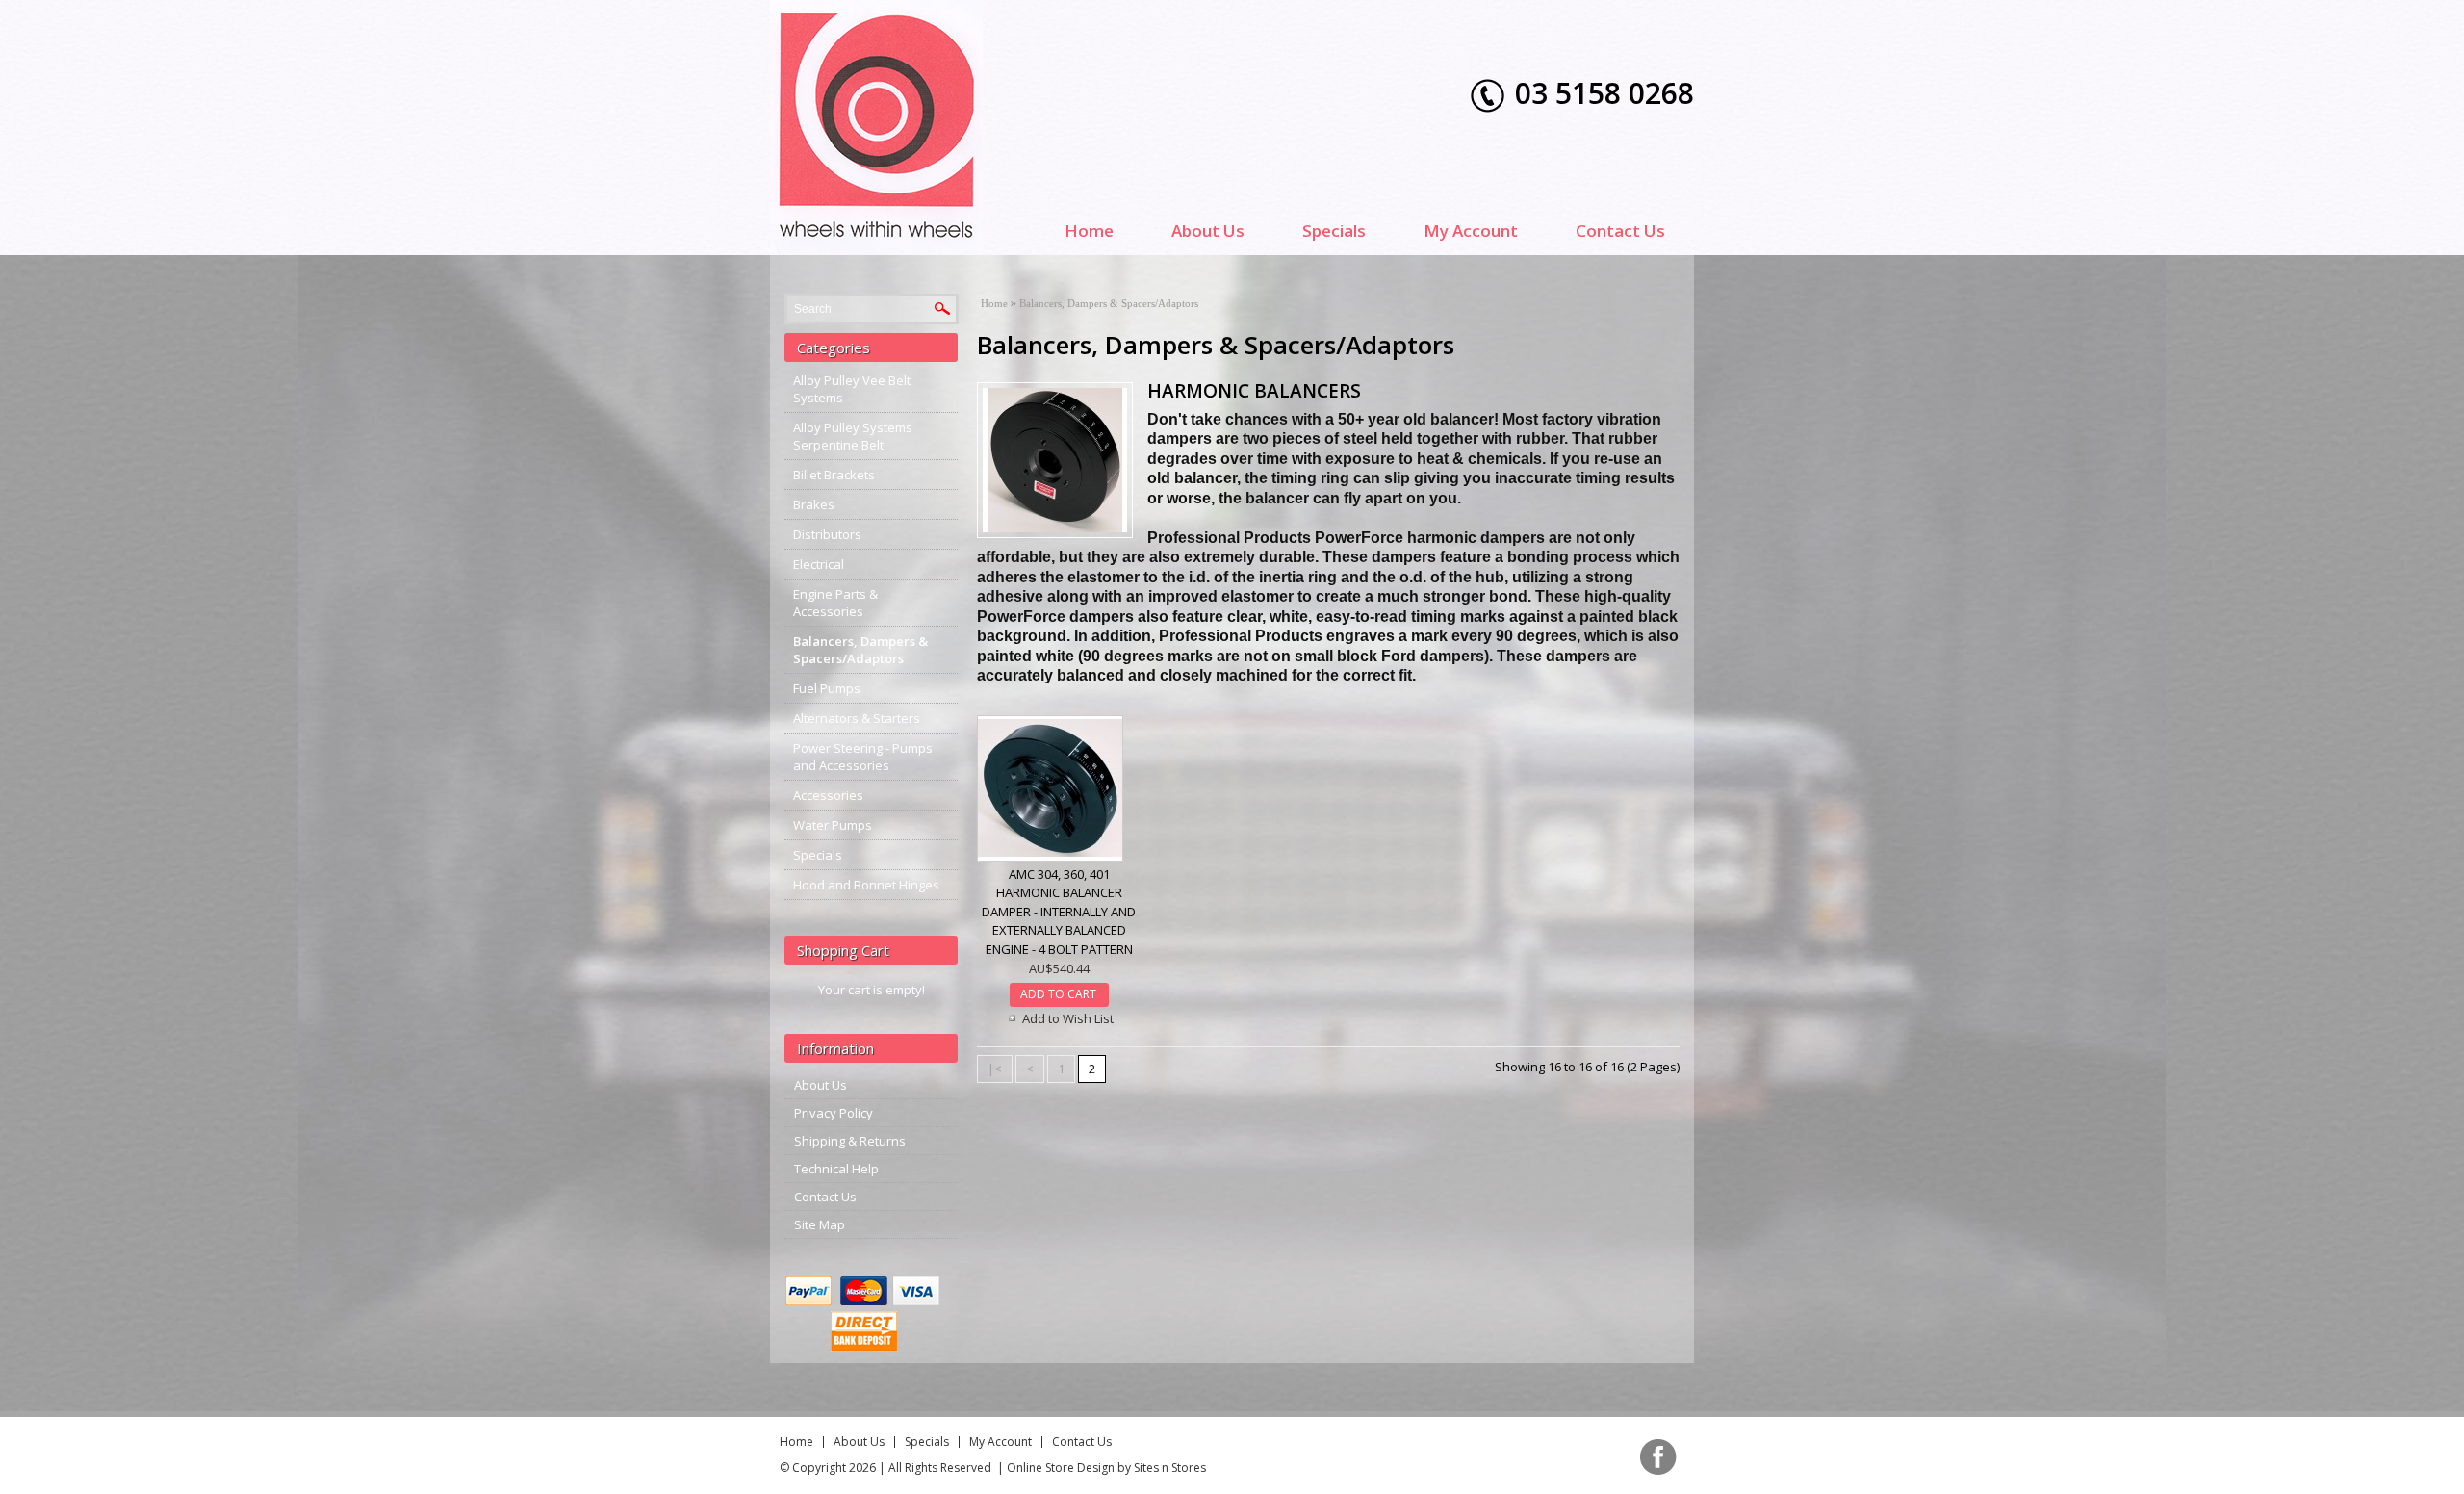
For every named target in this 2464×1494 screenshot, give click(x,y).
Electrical (819, 564)
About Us (1208, 231)
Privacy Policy (834, 1113)
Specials (1334, 231)
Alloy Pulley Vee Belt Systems (852, 389)
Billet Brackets (834, 475)
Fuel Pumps (827, 688)
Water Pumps (833, 825)
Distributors (827, 534)
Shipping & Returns (850, 1141)
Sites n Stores (1170, 1468)
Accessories (828, 795)
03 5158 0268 (1604, 93)
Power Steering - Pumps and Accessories (863, 757)
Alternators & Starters (857, 718)
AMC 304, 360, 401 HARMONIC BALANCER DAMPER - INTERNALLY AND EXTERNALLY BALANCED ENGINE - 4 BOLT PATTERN (1059, 912)
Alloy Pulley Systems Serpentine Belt (853, 436)
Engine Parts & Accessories (835, 603)
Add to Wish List (1068, 1018)
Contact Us (1620, 231)
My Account (1471, 231)
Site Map (820, 1224)
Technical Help (836, 1169)
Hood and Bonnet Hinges (866, 885)
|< (995, 1069)
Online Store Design (1061, 1468)
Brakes (814, 504)
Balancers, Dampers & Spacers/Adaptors (860, 650)
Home (1089, 231)
